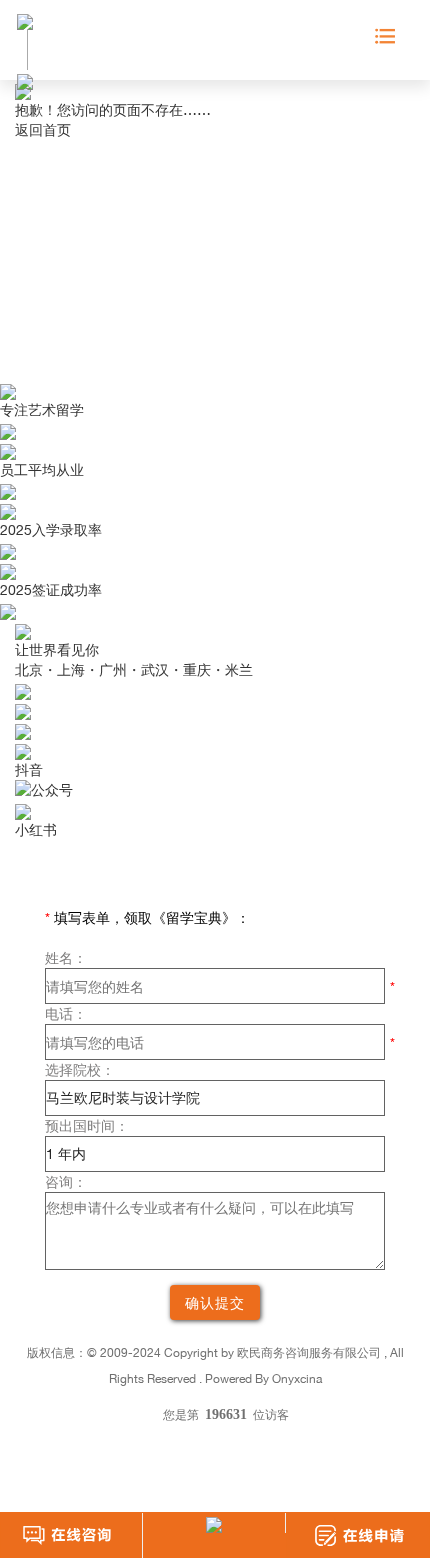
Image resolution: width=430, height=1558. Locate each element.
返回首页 (43, 129)
